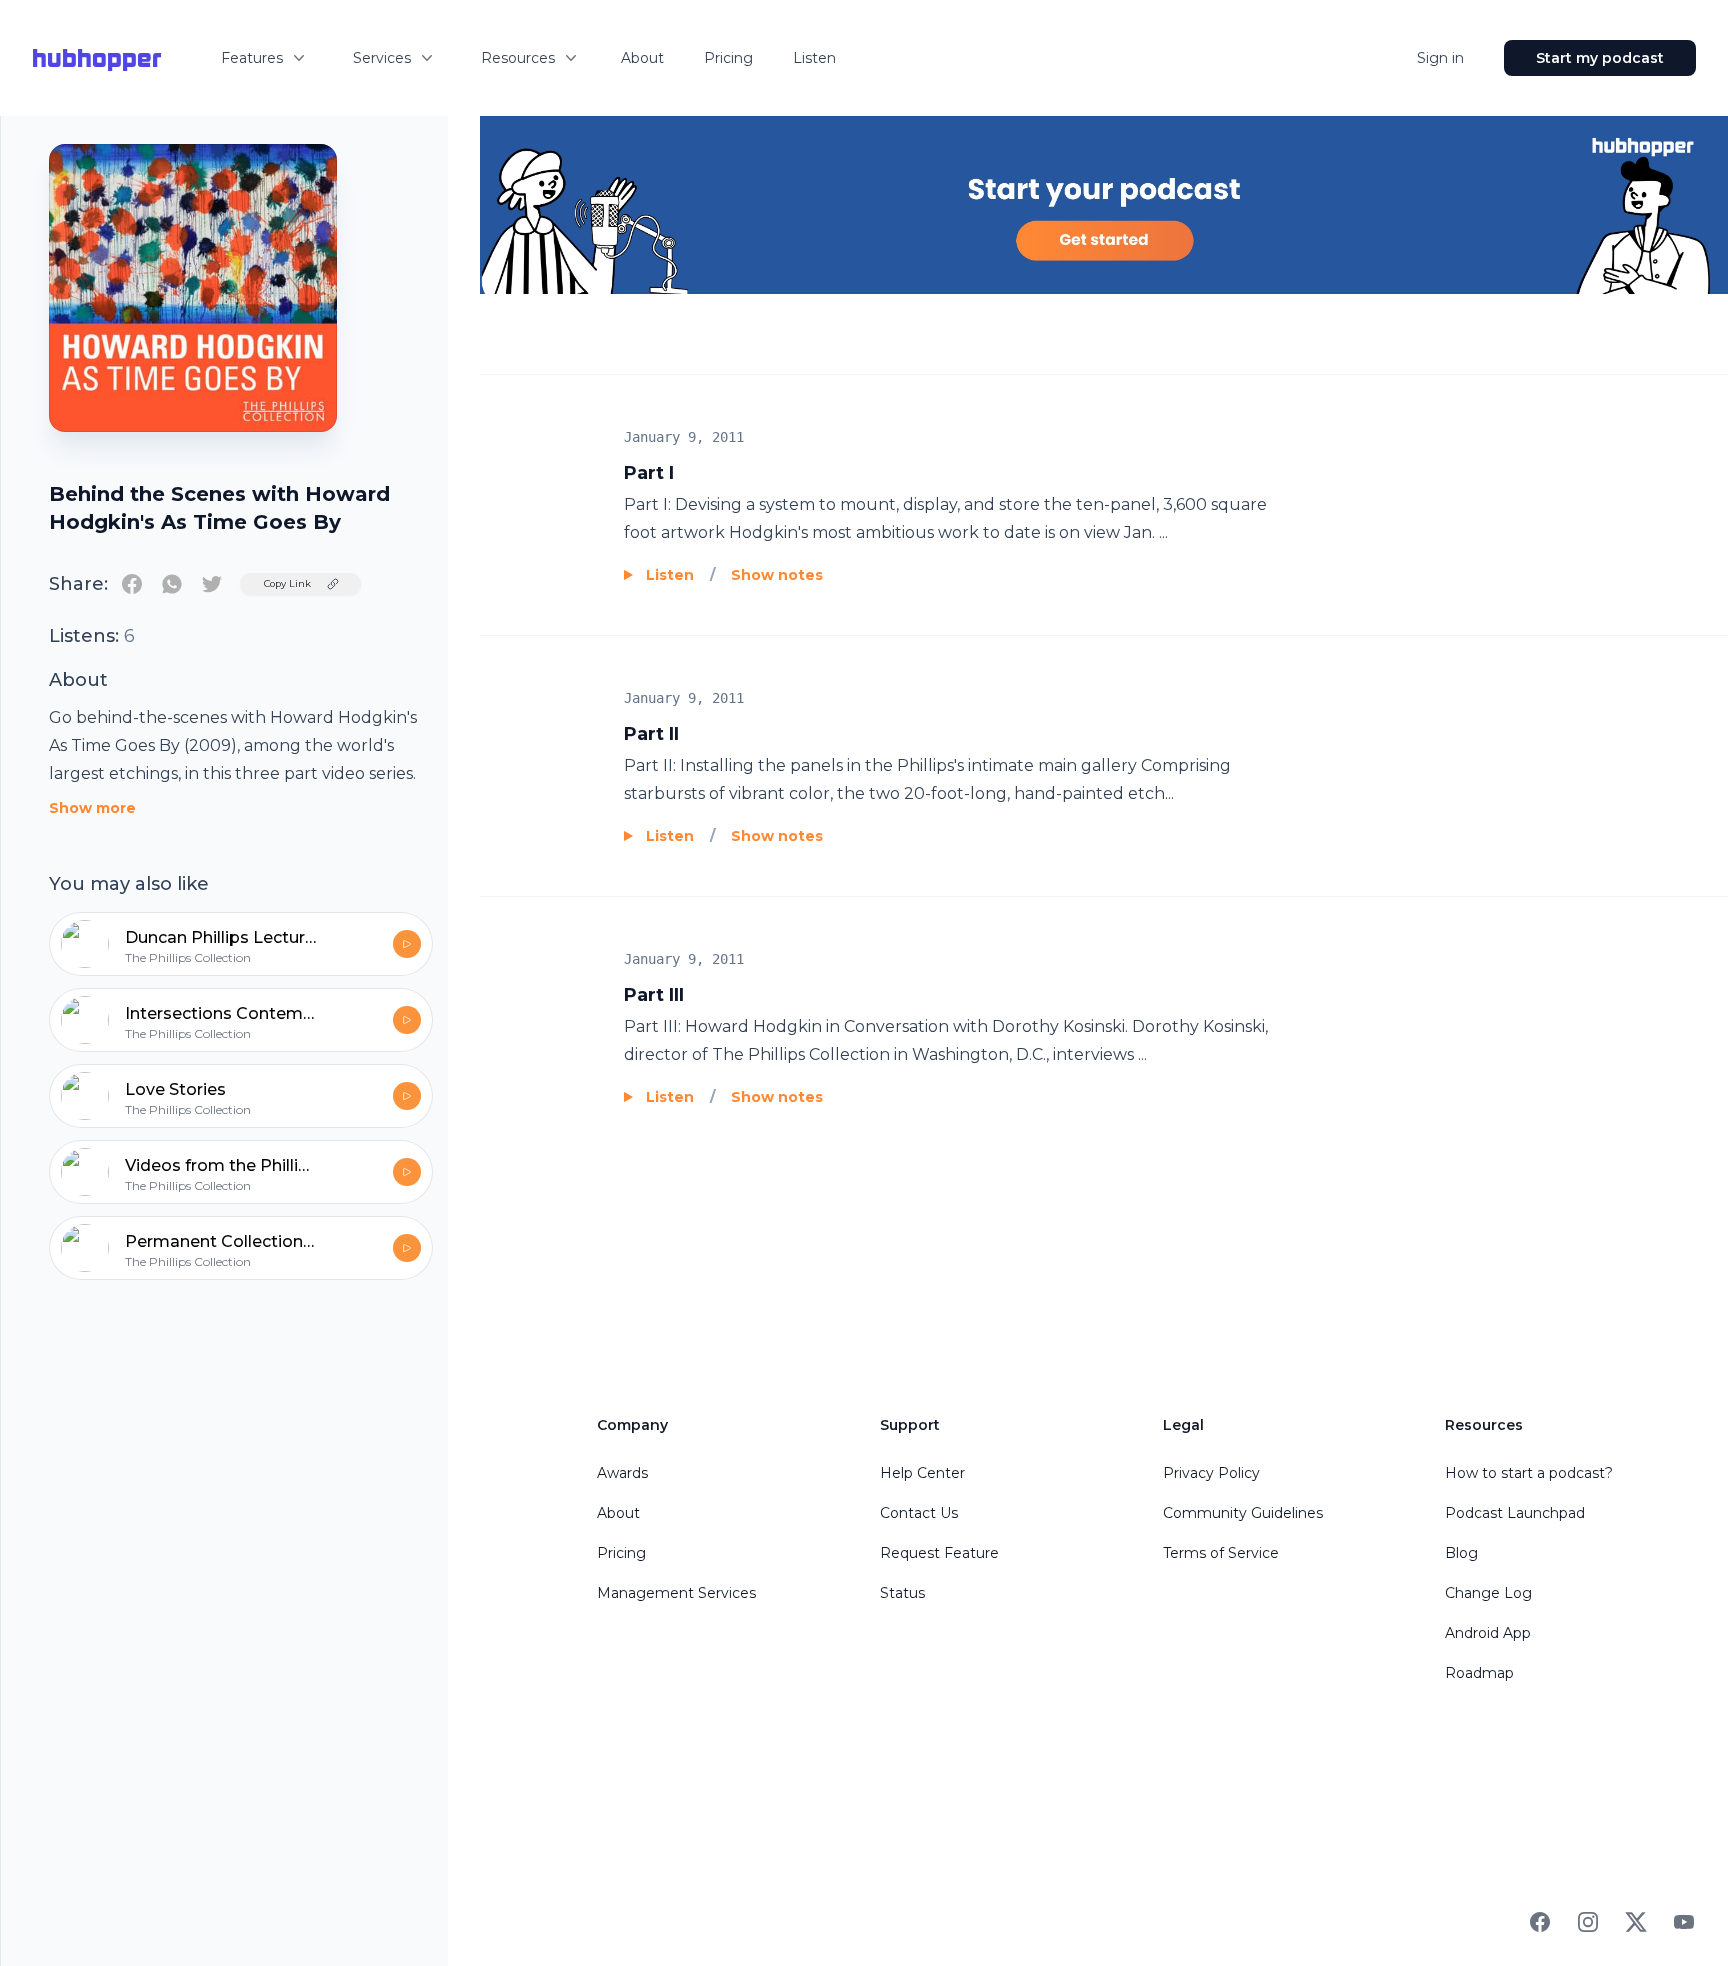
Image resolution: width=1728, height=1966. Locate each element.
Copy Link (287, 583)
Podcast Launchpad (1515, 1513)
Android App (1488, 1633)
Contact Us (919, 1513)
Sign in (1440, 58)
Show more (92, 808)
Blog (1461, 1553)
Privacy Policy (1211, 1473)
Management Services (676, 1593)
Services (382, 58)
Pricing (728, 58)
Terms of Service (1221, 1553)
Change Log (1488, 1593)
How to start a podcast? (1529, 1473)
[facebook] (132, 584)
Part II (651, 734)
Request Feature (939, 1553)
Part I (649, 473)
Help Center (922, 1473)
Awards (622, 1473)
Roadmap (1479, 1673)
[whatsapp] (172, 584)
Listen (814, 58)
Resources (518, 58)
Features (252, 58)
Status (902, 1593)
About (642, 58)
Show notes (777, 575)
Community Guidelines (1243, 1513)
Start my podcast (1600, 58)
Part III (654, 995)
